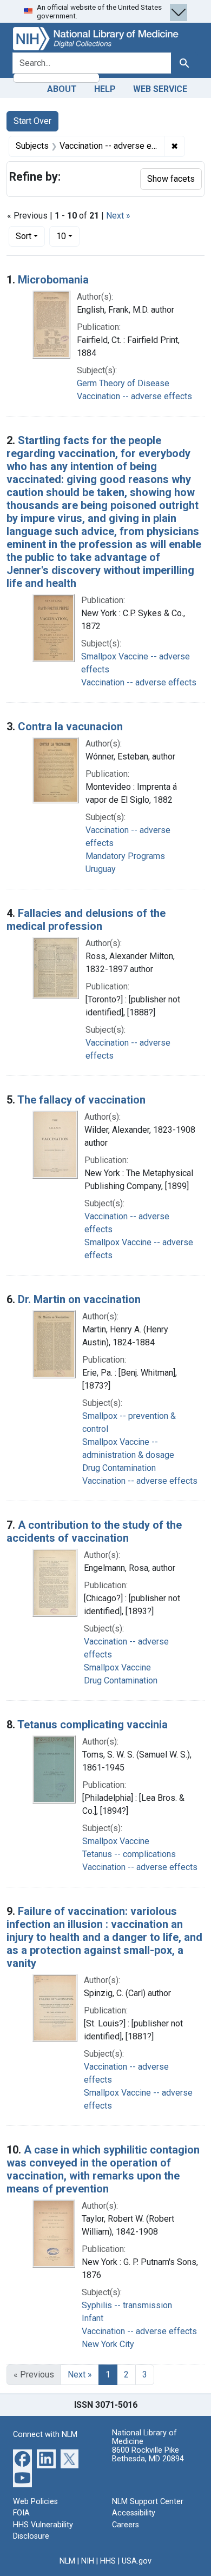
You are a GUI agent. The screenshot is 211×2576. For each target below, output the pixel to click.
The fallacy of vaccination (81, 1100)
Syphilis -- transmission (127, 2305)
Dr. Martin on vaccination (79, 1299)
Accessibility (134, 2513)
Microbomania (53, 280)
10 (68, 236)
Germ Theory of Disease (123, 383)
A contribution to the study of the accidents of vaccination (94, 1531)
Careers (126, 2525)
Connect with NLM (45, 2435)
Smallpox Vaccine (117, 1667)
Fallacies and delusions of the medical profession (86, 920)
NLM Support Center (148, 2502)
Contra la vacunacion (70, 726)
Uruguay (101, 869)
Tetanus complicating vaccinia (93, 1725)
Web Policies (35, 2502)
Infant (93, 2318)
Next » (118, 216)
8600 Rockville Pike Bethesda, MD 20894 (148, 2455)
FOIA (21, 2513)
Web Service (160, 89)
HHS (108, 2561)
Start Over (32, 121)
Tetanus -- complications (129, 1854)
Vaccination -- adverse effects (134, 396)
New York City (108, 2344)
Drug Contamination (119, 1468)
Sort (24, 236)
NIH (88, 2561)
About (62, 89)
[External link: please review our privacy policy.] (22, 2458)
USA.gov (137, 2561)
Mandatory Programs (125, 856)
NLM (67, 2561)
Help (105, 89)
